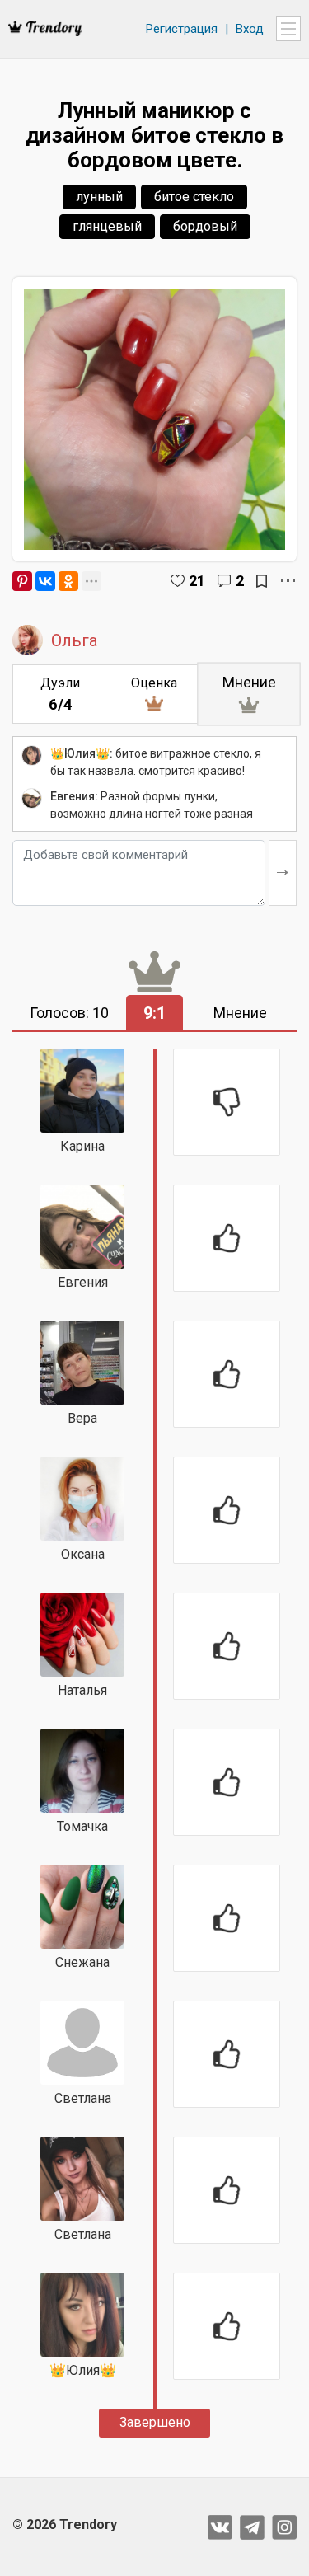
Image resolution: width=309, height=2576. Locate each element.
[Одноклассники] (68, 581)
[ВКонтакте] (45, 581)
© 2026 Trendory (65, 2524)
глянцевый (107, 226)
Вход (250, 29)
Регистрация (182, 29)
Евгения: (74, 796)
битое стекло (194, 197)
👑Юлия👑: (82, 753)
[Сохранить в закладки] (262, 581)
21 (197, 581)
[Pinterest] (22, 581)
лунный (99, 197)
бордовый (205, 226)
